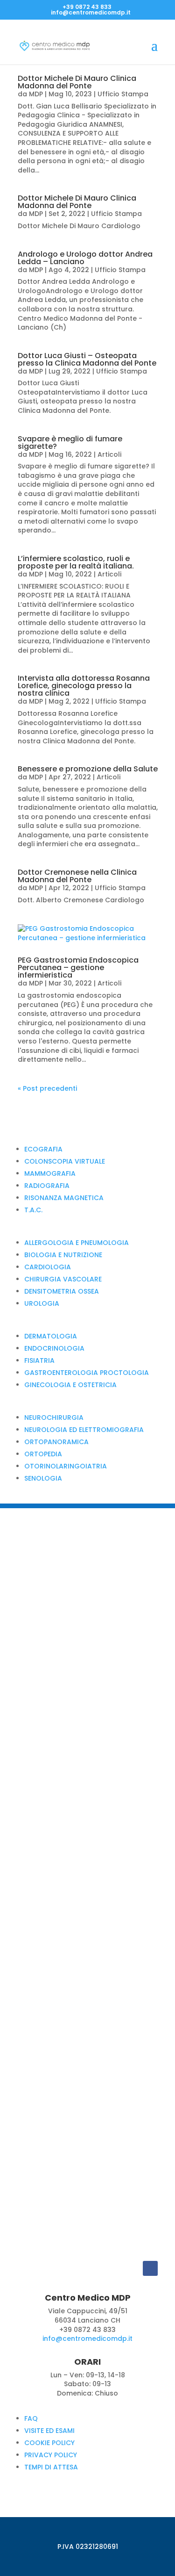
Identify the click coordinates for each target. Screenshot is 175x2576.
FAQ (31, 2418)
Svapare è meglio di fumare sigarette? (70, 443)
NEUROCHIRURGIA (54, 1418)
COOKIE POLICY (49, 2443)
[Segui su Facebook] (150, 2268)
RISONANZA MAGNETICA (64, 1198)
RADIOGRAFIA (47, 1186)
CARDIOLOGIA (48, 1267)
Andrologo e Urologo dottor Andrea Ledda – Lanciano (85, 258)
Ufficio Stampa (123, 94)
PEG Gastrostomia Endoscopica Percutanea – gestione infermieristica (78, 968)
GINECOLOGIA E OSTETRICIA (70, 1385)
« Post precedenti (47, 1088)
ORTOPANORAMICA (56, 1442)
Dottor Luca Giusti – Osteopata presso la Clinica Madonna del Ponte (87, 359)
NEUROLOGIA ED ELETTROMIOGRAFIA (84, 1430)
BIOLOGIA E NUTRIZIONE (63, 1255)
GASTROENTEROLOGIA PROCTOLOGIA (87, 1373)
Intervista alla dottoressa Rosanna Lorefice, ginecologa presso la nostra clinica (84, 686)
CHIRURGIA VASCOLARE (63, 1279)
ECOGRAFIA (43, 1149)
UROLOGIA (42, 1303)
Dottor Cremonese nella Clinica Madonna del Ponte (77, 876)
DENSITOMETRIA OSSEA (62, 1291)
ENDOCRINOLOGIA (54, 1348)
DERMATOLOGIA (51, 1336)
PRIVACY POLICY (51, 2455)
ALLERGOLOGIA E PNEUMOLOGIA (77, 1243)
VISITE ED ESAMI (49, 2431)
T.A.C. (33, 1210)
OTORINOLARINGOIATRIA (66, 1466)
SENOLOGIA (43, 1478)
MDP (36, 94)
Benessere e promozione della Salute (88, 769)
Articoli (109, 454)
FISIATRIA (39, 1360)
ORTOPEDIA (43, 1454)
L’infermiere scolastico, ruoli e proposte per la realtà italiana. (76, 562)
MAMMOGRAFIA (50, 1173)
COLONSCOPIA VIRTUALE (65, 1161)
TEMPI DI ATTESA (51, 2467)
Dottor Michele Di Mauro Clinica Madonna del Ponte (77, 82)
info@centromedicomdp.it (87, 2339)
